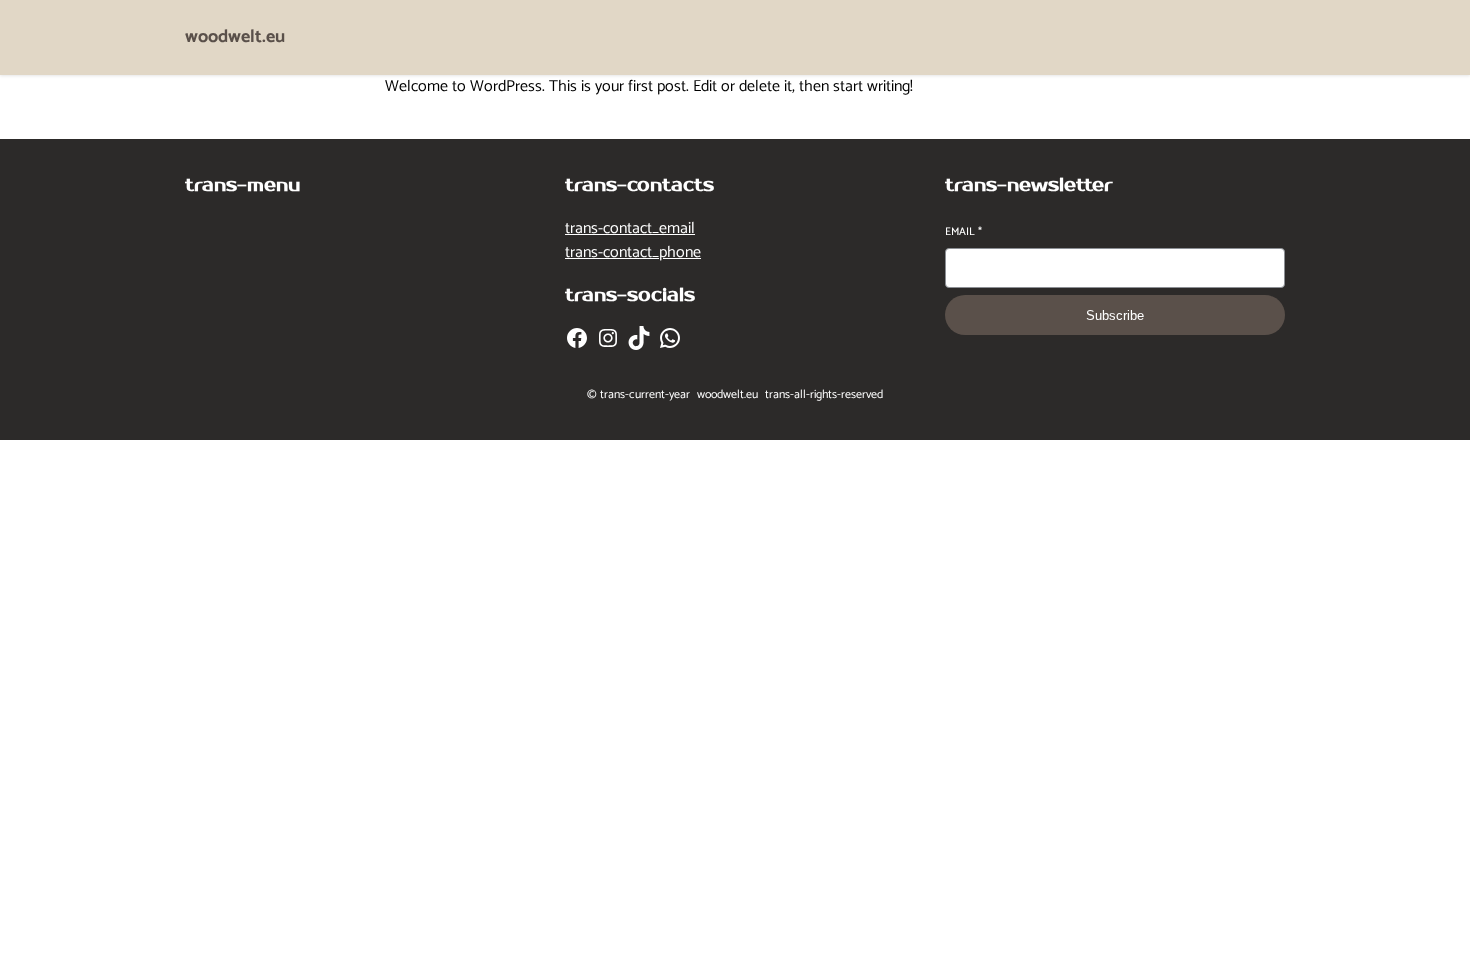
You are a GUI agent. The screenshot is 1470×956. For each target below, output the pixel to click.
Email (963, 232)
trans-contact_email (630, 228)
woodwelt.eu (235, 37)
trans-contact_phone (633, 252)
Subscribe (1115, 315)
